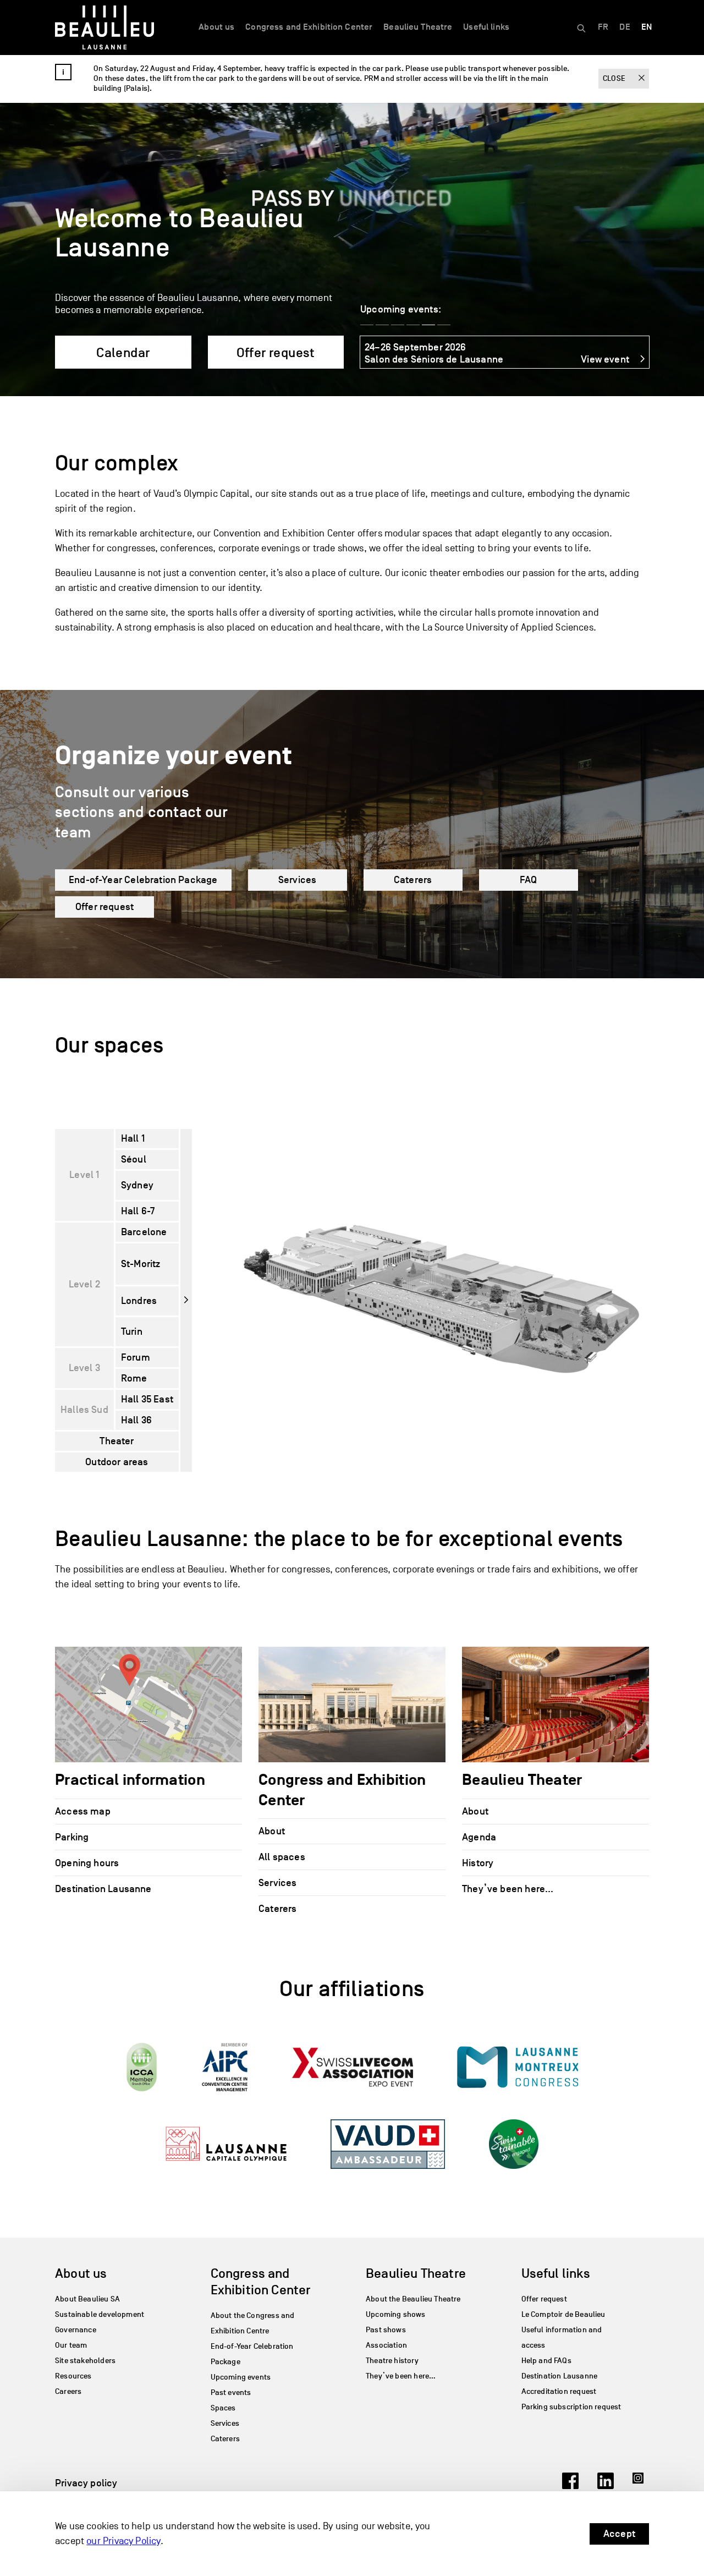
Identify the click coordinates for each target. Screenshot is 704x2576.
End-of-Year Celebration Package (143, 880)
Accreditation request (559, 2391)
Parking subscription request (571, 2407)
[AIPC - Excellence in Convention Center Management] (225, 2067)
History (478, 1862)
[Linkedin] (606, 2486)
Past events (231, 2393)
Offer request (276, 352)
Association (386, 2345)
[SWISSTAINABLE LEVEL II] (514, 2144)
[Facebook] (570, 2486)
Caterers (413, 880)
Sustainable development (100, 2314)
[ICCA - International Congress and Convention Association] (142, 2067)
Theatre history (392, 2361)
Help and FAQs (546, 2361)
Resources (73, 2376)
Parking (72, 1837)
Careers (68, 2391)
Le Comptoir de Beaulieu (563, 2314)
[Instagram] (641, 2486)
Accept (619, 2534)
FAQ (529, 880)
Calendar (123, 352)
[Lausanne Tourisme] (226, 2144)
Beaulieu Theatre (418, 27)
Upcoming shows (396, 2314)
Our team (71, 2345)
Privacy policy (86, 2482)
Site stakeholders (85, 2361)
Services (297, 880)
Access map (83, 1811)
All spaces (282, 1857)
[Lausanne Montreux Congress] (518, 2067)
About (272, 1831)
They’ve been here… (508, 1888)
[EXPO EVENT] (353, 2067)
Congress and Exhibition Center (309, 27)
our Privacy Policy (123, 2541)
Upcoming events (241, 2377)
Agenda (479, 1837)
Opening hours (87, 1862)
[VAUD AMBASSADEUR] (387, 2144)
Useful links (486, 27)
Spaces (223, 2408)
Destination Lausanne (103, 1888)
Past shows (386, 2330)
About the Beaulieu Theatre (413, 2299)
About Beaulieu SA (87, 2299)
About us (216, 27)
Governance (76, 2330)
